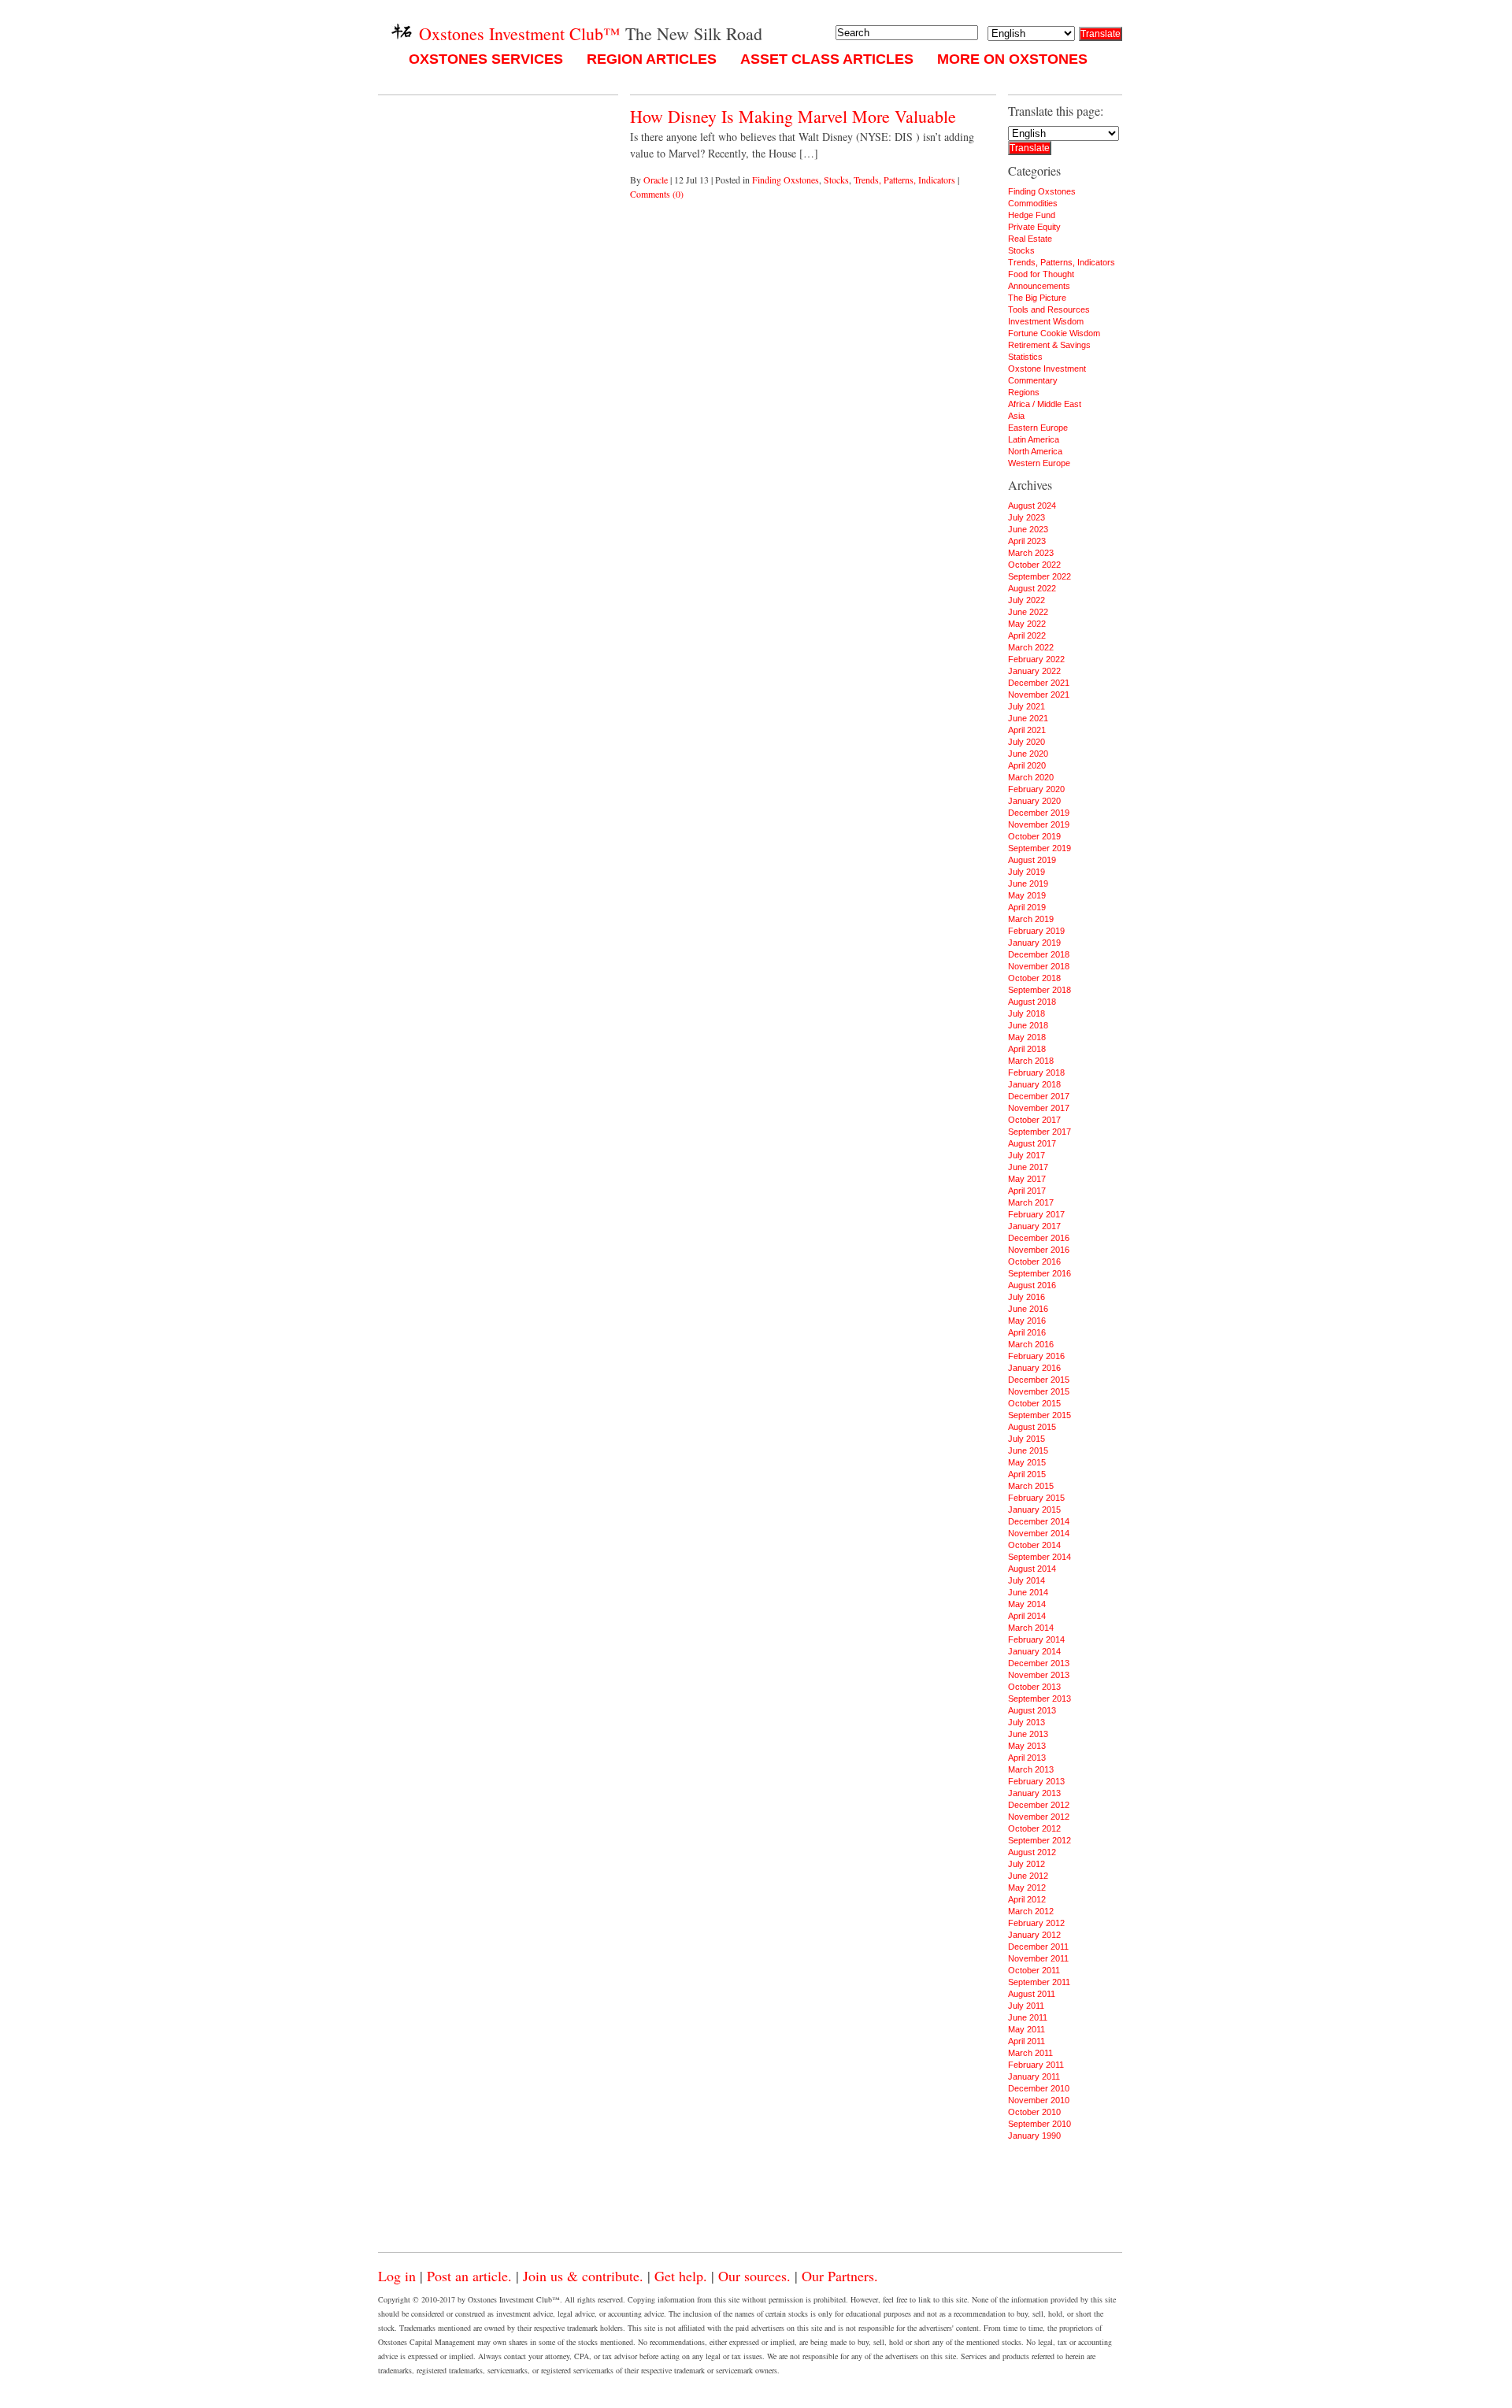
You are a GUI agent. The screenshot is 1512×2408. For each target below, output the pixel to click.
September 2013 (1039, 1699)
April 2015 (1027, 1474)
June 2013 (1028, 1734)
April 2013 (1027, 1758)
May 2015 (1027, 1462)
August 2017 (1032, 1143)
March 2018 (1031, 1061)
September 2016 (1039, 1273)
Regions (1024, 392)
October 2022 (1034, 565)
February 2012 (1036, 1923)
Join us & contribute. (583, 2276)
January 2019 (1034, 943)
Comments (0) (657, 194)
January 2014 (1034, 1651)
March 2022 (1031, 647)
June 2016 (1028, 1309)
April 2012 (1027, 1899)
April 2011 (1027, 2041)
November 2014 (1039, 1533)
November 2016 (1039, 1250)
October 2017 (1034, 1120)
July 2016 (1027, 1297)
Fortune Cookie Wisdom (1054, 333)
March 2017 (1031, 1202)
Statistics (1025, 357)
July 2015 (1027, 1439)
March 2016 (1031, 1344)
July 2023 (1027, 517)
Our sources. (754, 2276)
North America (1035, 451)
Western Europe (1039, 463)
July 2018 (1027, 1013)
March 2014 (1031, 1628)
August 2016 (1032, 1285)
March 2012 (1031, 1911)
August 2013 (1032, 1710)
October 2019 (1034, 836)
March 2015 (1031, 1486)
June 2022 (1028, 612)
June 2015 (1028, 1450)
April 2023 (1027, 541)
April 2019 (1027, 907)
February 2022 (1036, 659)
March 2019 (1031, 919)
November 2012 (1039, 1817)
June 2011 (1028, 2017)
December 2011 (1038, 1947)
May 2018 (1027, 1037)
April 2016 (1027, 1332)
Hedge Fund (1032, 215)
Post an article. (469, 2276)
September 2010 (1039, 2124)
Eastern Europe (1038, 428)
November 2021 (1039, 695)
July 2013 (1027, 1722)
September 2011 (1039, 1982)
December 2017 (1039, 1096)
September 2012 (1039, 1840)
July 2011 (1026, 2006)
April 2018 (1027, 1049)
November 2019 (1039, 824)
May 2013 (1027, 1746)
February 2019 (1036, 931)
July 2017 (1027, 1155)
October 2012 (1034, 1828)
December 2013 (1039, 1663)
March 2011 (1030, 2053)
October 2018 (1034, 978)
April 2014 (1027, 1616)
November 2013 (1039, 1675)
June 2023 (1028, 529)
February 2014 (1036, 1639)
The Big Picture (1037, 298)
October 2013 (1034, 1687)
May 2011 (1027, 2029)
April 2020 (1027, 765)
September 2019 (1039, 848)
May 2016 (1027, 1321)
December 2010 (1039, 2088)
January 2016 (1034, 1368)
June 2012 (1028, 1876)
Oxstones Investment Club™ (517, 33)
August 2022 (1032, 588)
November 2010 (1039, 2100)
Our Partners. (840, 2276)
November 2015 (1039, 1391)
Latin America (1034, 439)
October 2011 (1034, 1970)
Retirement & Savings (1049, 345)
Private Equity (1034, 227)
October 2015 (1034, 1403)
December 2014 (1039, 1521)
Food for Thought (1041, 274)
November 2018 (1039, 966)
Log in (397, 2276)
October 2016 (1034, 1261)
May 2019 (1027, 895)
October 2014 (1034, 1545)
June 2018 (1028, 1025)
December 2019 (1039, 813)
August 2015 (1032, 1427)
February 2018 (1036, 1072)
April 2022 (1027, 635)
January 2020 (1034, 801)
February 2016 (1036, 1356)
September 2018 (1039, 990)
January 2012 (1034, 1935)
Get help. (681, 2276)
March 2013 (1031, 1769)
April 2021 (1027, 730)
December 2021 (1039, 683)
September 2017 (1039, 1132)
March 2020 (1031, 777)
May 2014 (1027, 1604)
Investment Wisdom (1046, 321)
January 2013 (1034, 1793)
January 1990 (1034, 2136)
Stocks (836, 180)
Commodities (1033, 203)
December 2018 (1039, 954)
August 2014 (1032, 1569)
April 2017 (1027, 1191)
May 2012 (1027, 1888)
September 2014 (1039, 1557)
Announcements (1039, 286)
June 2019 (1028, 884)
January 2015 (1034, 1510)
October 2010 (1034, 2112)
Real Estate (1030, 239)
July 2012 (1027, 1864)
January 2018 (1034, 1084)
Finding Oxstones (786, 180)
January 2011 (1034, 2076)
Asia (1016, 416)
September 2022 (1039, 576)
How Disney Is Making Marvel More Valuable (793, 116)
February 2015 (1036, 1498)
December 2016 (1039, 1238)
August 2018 (1032, 1002)
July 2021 (1027, 706)
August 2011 (1032, 1994)
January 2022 (1034, 671)
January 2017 (1034, 1226)
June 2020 (1028, 754)
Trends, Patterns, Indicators (904, 180)
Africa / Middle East (1045, 404)
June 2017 (1028, 1167)
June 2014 (1028, 1592)
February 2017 (1036, 1214)
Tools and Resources (1049, 309)
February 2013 (1036, 1781)
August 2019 (1032, 860)
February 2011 (1036, 2065)
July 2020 (1027, 742)
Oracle (656, 180)
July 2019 (1027, 872)
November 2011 (1038, 1958)
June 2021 (1028, 718)
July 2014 (1027, 1580)
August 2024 (1032, 506)
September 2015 (1039, 1415)
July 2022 (1027, 600)
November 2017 (1039, 1108)
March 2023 (1031, 553)
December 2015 (1039, 1380)
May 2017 (1027, 1179)
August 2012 (1032, 1852)
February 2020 (1036, 789)
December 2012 (1039, 1805)
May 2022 (1027, 624)
